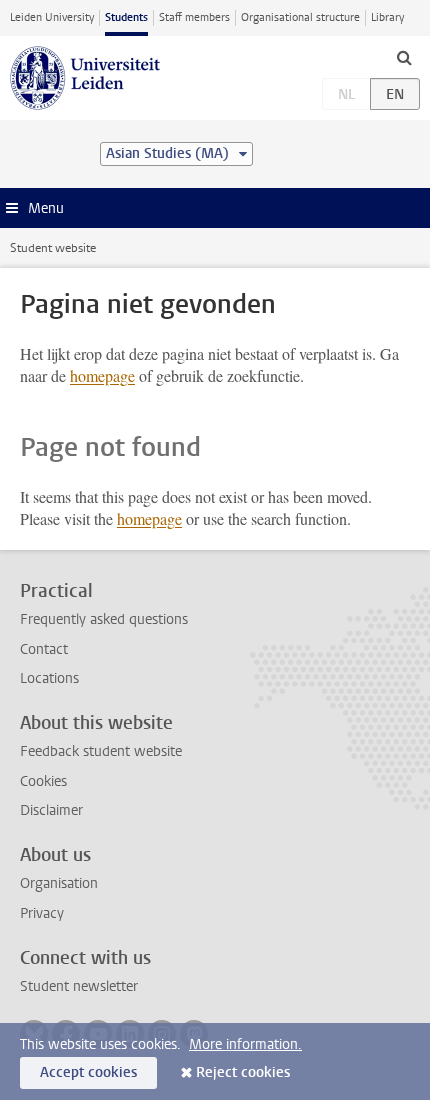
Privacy (42, 913)
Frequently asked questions (104, 619)
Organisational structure (300, 17)
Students (126, 17)
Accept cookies (88, 1072)
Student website (53, 248)
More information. (245, 1044)
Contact (44, 649)
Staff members (194, 17)
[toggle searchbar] (404, 57)
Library (387, 17)
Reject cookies (243, 1072)
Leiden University (52, 17)
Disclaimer (51, 810)
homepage (102, 375)
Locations (49, 678)
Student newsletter (79, 986)
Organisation (59, 883)
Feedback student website (101, 751)
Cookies (43, 781)
